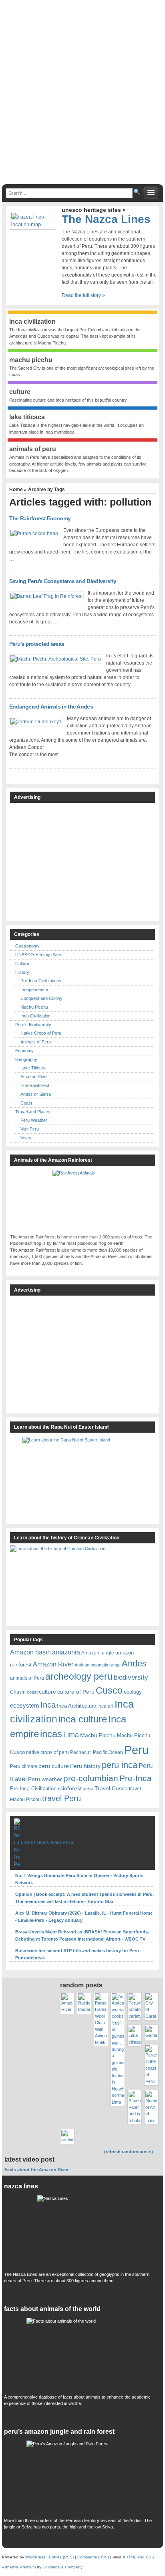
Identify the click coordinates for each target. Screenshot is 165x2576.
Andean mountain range (98, 1665)
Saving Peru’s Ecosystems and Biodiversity (63, 581)
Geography (26, 1059)
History (22, 972)
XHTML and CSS (138, 2557)
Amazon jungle (98, 1653)
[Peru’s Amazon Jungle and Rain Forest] (83, 2477)
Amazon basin (30, 1652)
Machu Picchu (34, 1007)
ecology (133, 1692)
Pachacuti (81, 1752)
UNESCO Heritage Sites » (94, 210)
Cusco (109, 1690)
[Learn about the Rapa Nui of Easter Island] (82, 1476)
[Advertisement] (82, 96)
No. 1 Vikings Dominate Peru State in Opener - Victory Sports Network (79, 1879)
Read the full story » (83, 295)
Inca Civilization (35, 1016)
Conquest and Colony (41, 998)
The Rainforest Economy (40, 518)
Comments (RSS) (93, 2557)
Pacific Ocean (108, 1752)
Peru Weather (34, 1120)
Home (16, 490)
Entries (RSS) (61, 2557)
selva (88, 1789)
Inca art (105, 1706)
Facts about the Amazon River (36, 2170)
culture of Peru (76, 1692)
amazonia (66, 1652)
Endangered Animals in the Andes (51, 707)
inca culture (83, 1719)
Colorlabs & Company (62, 2567)
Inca (48, 1705)
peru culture (54, 1766)
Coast (26, 1103)
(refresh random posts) (129, 2152)
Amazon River (34, 1077)
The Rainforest (35, 1085)
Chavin (18, 1692)
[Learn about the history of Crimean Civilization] (70, 1583)
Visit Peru (30, 1129)
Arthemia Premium (19, 2567)
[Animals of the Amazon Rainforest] (82, 1200)
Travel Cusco (111, 1788)
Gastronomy (27, 946)
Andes (134, 1663)
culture (47, 1692)
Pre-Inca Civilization (33, 1789)
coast (32, 1692)
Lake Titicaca (33, 1068)
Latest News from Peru (47, 1843)
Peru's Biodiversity (33, 1025)
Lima (71, 1735)
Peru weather (45, 1779)
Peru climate (24, 1766)
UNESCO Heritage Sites (39, 955)
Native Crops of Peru (41, 1033)
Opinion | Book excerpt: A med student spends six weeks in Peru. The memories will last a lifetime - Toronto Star (85, 1898)
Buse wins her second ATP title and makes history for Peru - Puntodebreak (78, 1954)
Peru (136, 1750)
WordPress (35, 2557)
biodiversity (131, 1677)
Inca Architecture (76, 1706)
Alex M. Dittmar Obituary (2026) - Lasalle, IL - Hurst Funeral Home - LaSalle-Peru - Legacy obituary (84, 1917)
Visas (26, 1138)
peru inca (120, 1765)
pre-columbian (91, 1778)
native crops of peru (47, 1752)
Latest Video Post (29, 2159)
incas (51, 1734)
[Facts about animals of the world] (83, 2354)
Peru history (85, 1766)
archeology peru (79, 1677)
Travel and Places (33, 1112)
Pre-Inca (136, 1778)
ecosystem (25, 1706)
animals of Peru (27, 1678)
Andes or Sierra (36, 1094)
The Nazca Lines (106, 219)
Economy (24, 1051)
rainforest (70, 1788)
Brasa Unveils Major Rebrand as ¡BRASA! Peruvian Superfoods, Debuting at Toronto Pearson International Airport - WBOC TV (82, 1935)
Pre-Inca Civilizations (41, 981)
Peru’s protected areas (37, 644)
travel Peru (61, 1798)
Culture (22, 964)
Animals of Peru (36, 1042)
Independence (34, 989)
